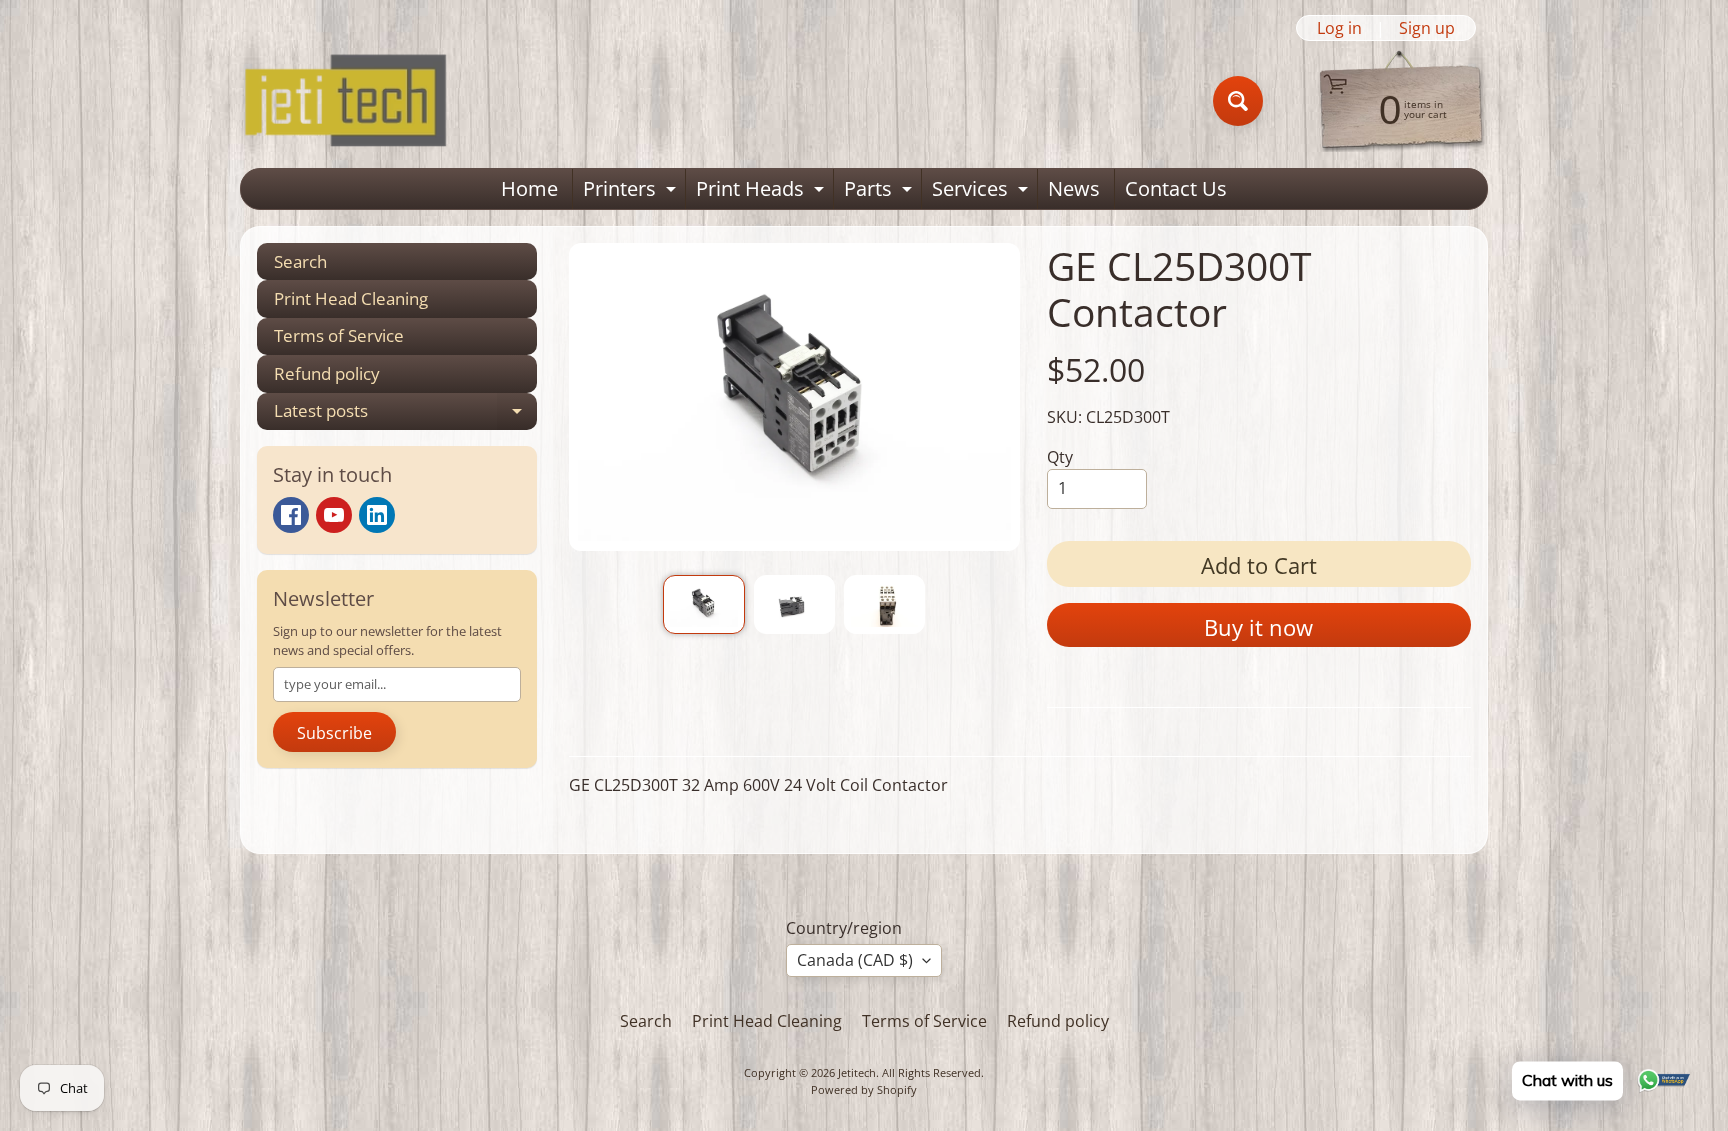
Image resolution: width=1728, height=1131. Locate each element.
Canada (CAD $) (855, 960)
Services (982, 192)
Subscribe (334, 733)
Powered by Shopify (864, 1089)
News (1074, 188)
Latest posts (405, 414)
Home (529, 188)
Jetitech (857, 1072)
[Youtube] (334, 515)
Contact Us (1176, 188)
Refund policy (327, 373)
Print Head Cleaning (351, 298)
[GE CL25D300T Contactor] (703, 604)
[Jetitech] (345, 101)
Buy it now (1258, 627)
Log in (1339, 28)
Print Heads (762, 192)
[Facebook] (291, 515)
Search (300, 261)
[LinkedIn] (377, 515)
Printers (632, 192)
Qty (1060, 457)
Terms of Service (339, 335)
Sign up (1427, 28)
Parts (880, 192)
